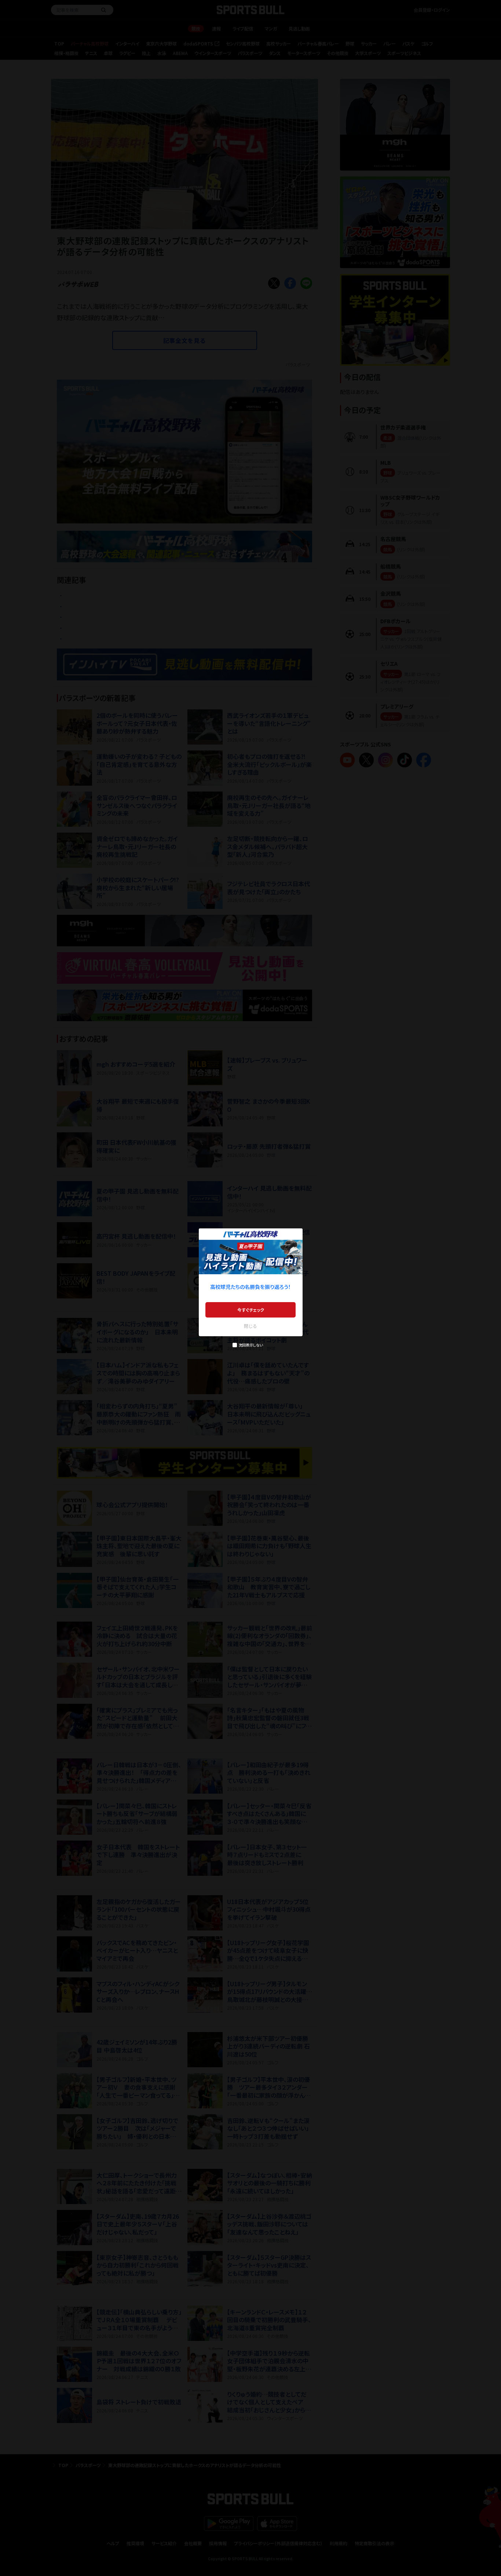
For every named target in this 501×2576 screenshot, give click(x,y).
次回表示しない (251, 1345)
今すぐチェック (251, 1310)
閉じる (251, 1326)
